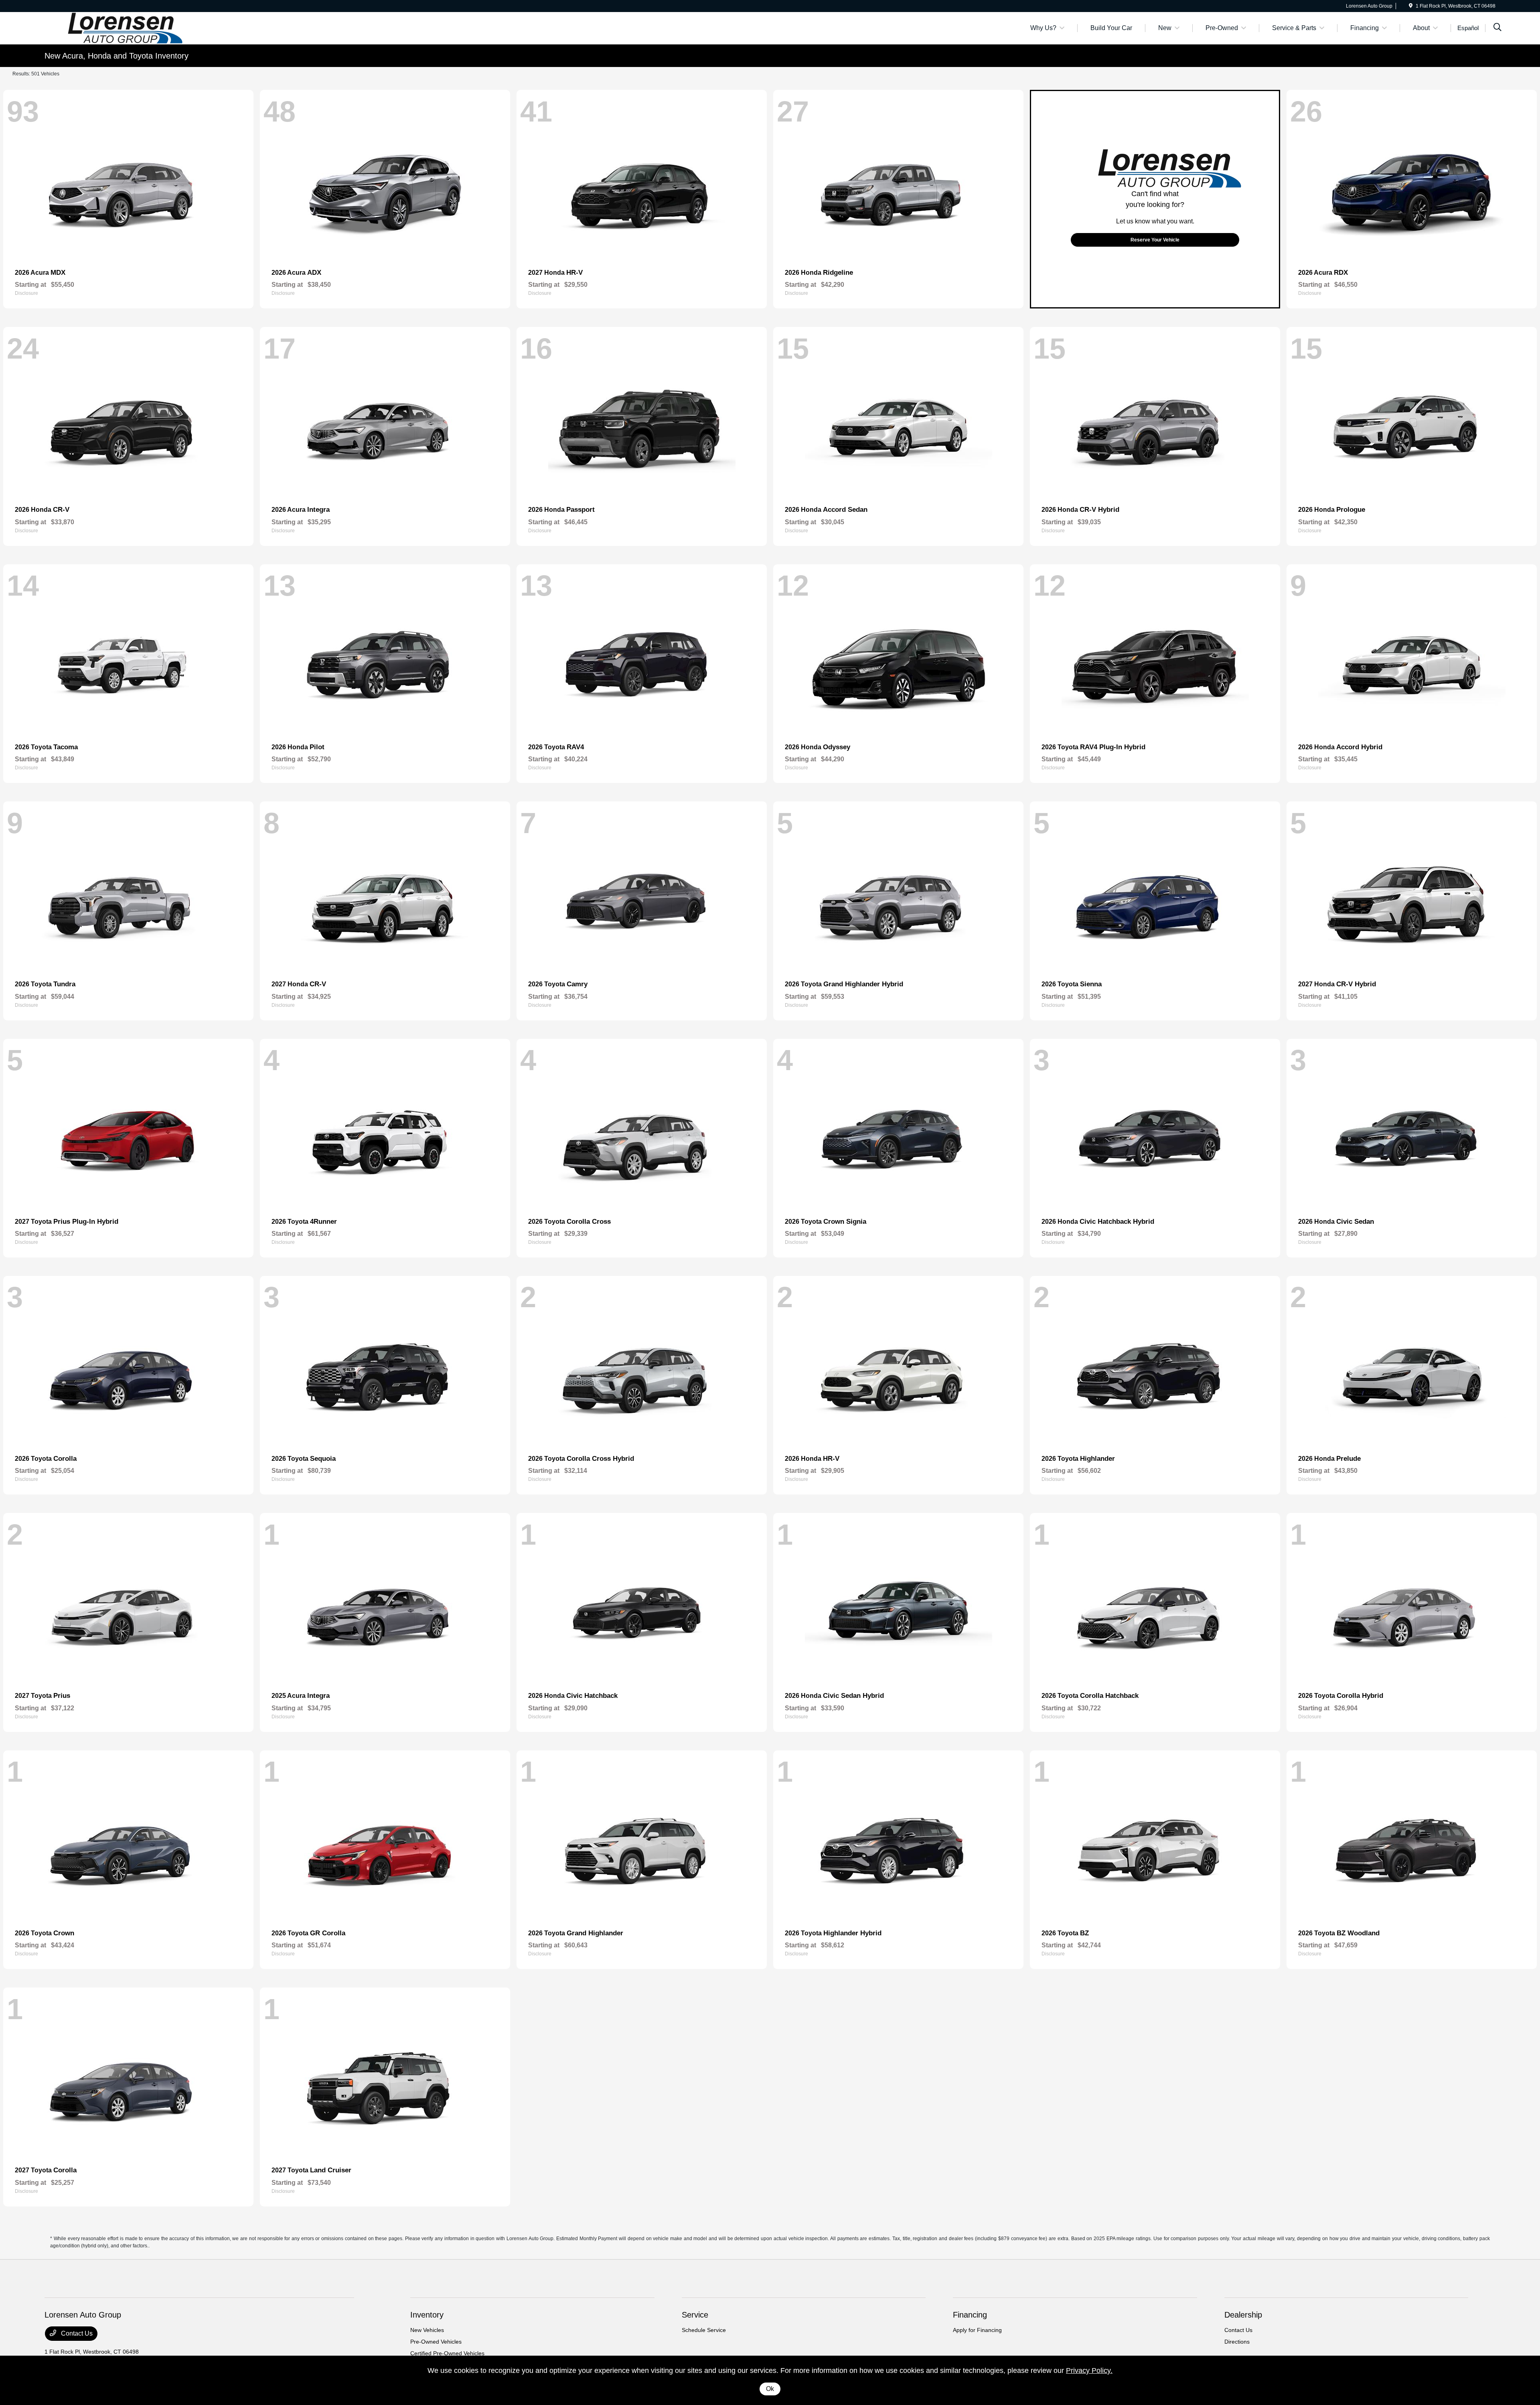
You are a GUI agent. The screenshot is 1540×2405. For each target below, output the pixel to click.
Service (695, 2315)
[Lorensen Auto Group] (113, 27)
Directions (1237, 2342)
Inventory (427, 2315)
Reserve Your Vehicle (1155, 240)
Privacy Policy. (1089, 2371)
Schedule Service (704, 2330)
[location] (1411, 6)
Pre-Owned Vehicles (436, 2342)
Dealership (1243, 2315)
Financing (970, 2315)
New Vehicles (427, 2330)
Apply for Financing (977, 2330)
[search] (1497, 28)
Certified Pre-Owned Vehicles (447, 2353)
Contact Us (76, 2333)
